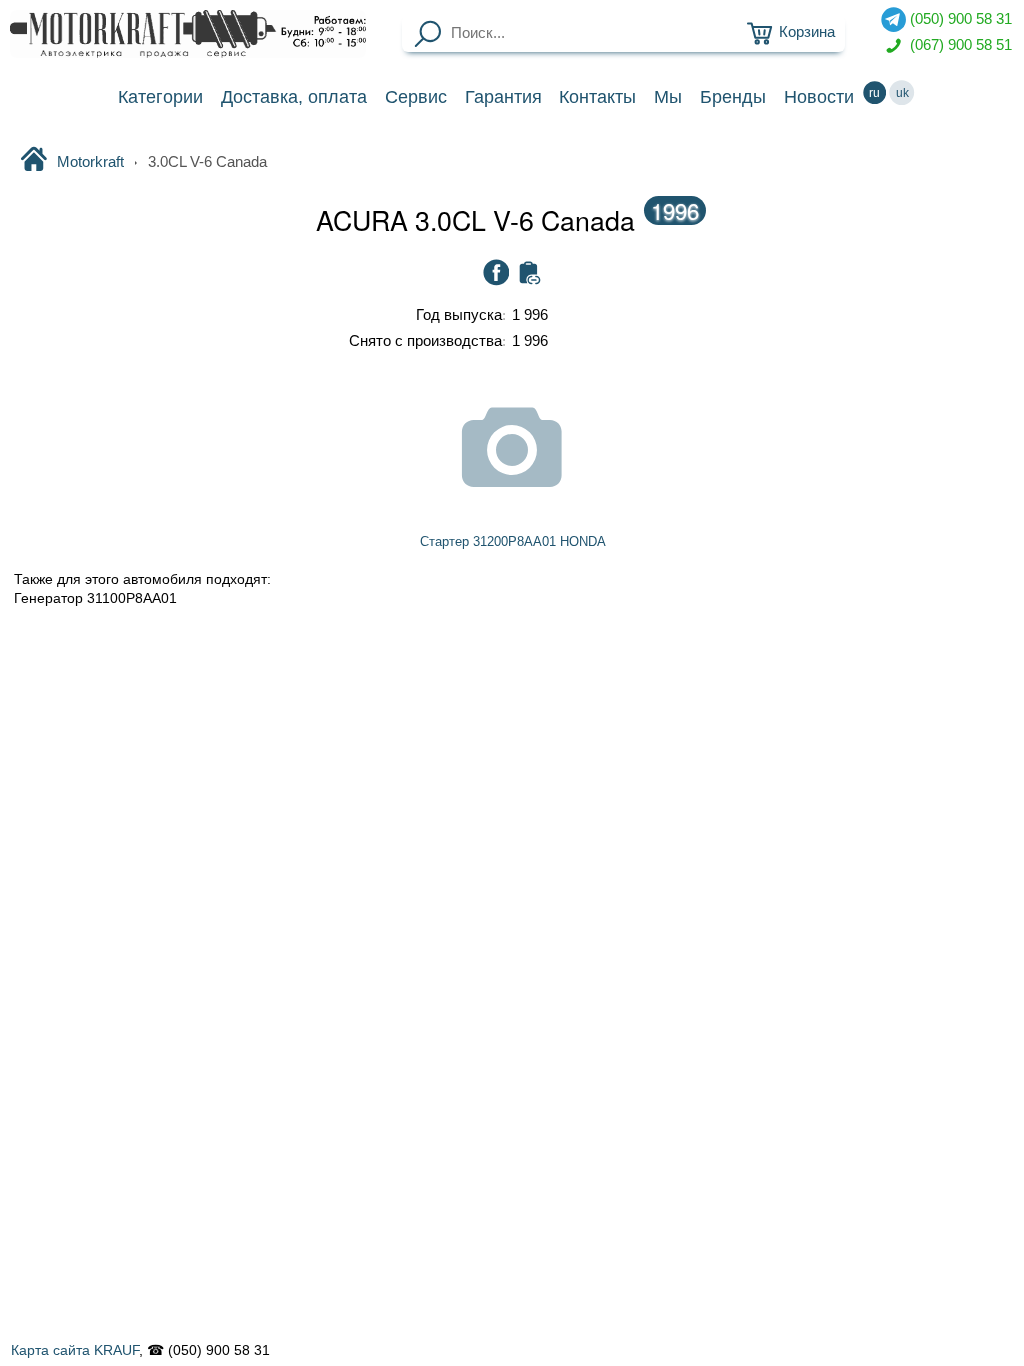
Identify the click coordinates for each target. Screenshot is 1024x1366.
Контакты (597, 97)
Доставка (294, 97)
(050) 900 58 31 (959, 19)
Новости (819, 97)
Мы (668, 97)
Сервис (416, 97)
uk (902, 93)
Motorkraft (90, 162)
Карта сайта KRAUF (75, 1350)
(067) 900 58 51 (959, 44)
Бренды (733, 97)
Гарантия (503, 97)
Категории (160, 97)
